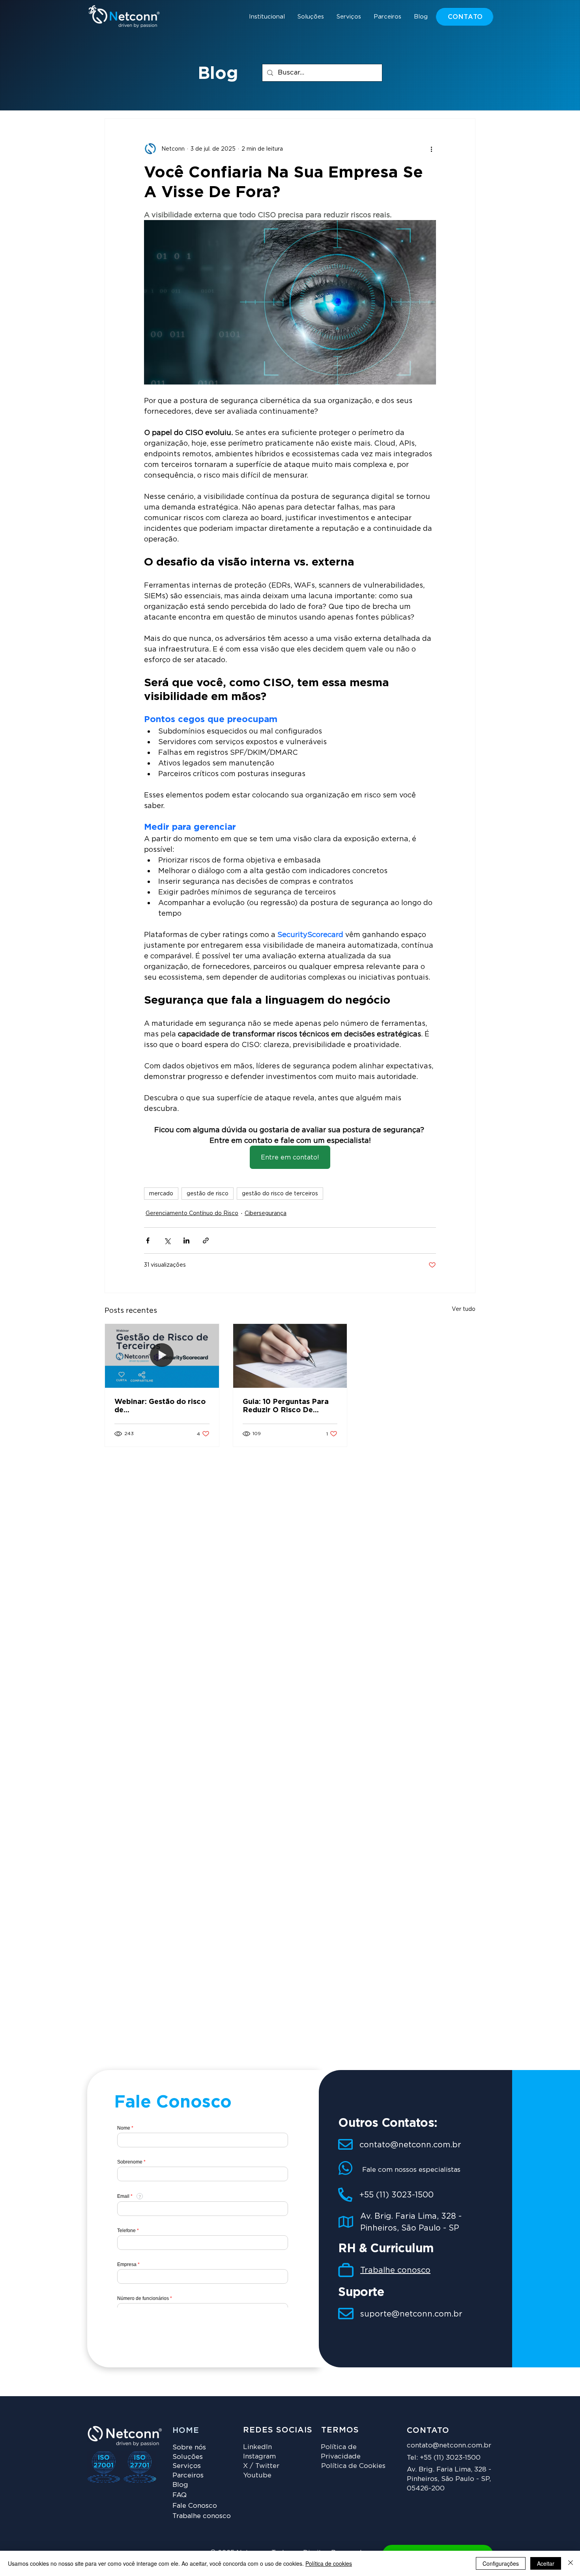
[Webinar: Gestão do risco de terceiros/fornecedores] (162, 1356)
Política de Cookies (353, 2466)
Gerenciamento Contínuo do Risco (192, 1213)
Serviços (187, 2466)
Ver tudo (464, 1309)
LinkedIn (257, 2447)
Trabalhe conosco (395, 2270)
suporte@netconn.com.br (411, 2314)
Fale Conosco (195, 2505)
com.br (479, 2445)
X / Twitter (261, 2466)
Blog (180, 2485)
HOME (186, 2430)
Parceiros (188, 2475)
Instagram (259, 2456)
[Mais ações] (431, 149)
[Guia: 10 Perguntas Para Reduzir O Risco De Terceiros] (290, 1356)
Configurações (501, 2563)
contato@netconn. (437, 2445)
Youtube (257, 2475)
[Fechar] (571, 2563)
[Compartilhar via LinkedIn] (186, 1240)
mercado (161, 1193)
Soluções (188, 2457)
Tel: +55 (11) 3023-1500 (444, 2457)
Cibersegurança (266, 1213)
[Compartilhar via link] (206, 1240)
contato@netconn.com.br (410, 2145)
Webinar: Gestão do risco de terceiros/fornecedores (160, 1406)
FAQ (180, 2495)
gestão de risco (208, 1193)
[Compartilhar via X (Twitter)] (167, 1240)
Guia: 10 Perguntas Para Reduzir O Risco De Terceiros (286, 1406)
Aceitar (546, 2563)
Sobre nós (189, 2447)
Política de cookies (329, 2563)
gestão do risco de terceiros (280, 1193)
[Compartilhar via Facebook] (148, 1240)
